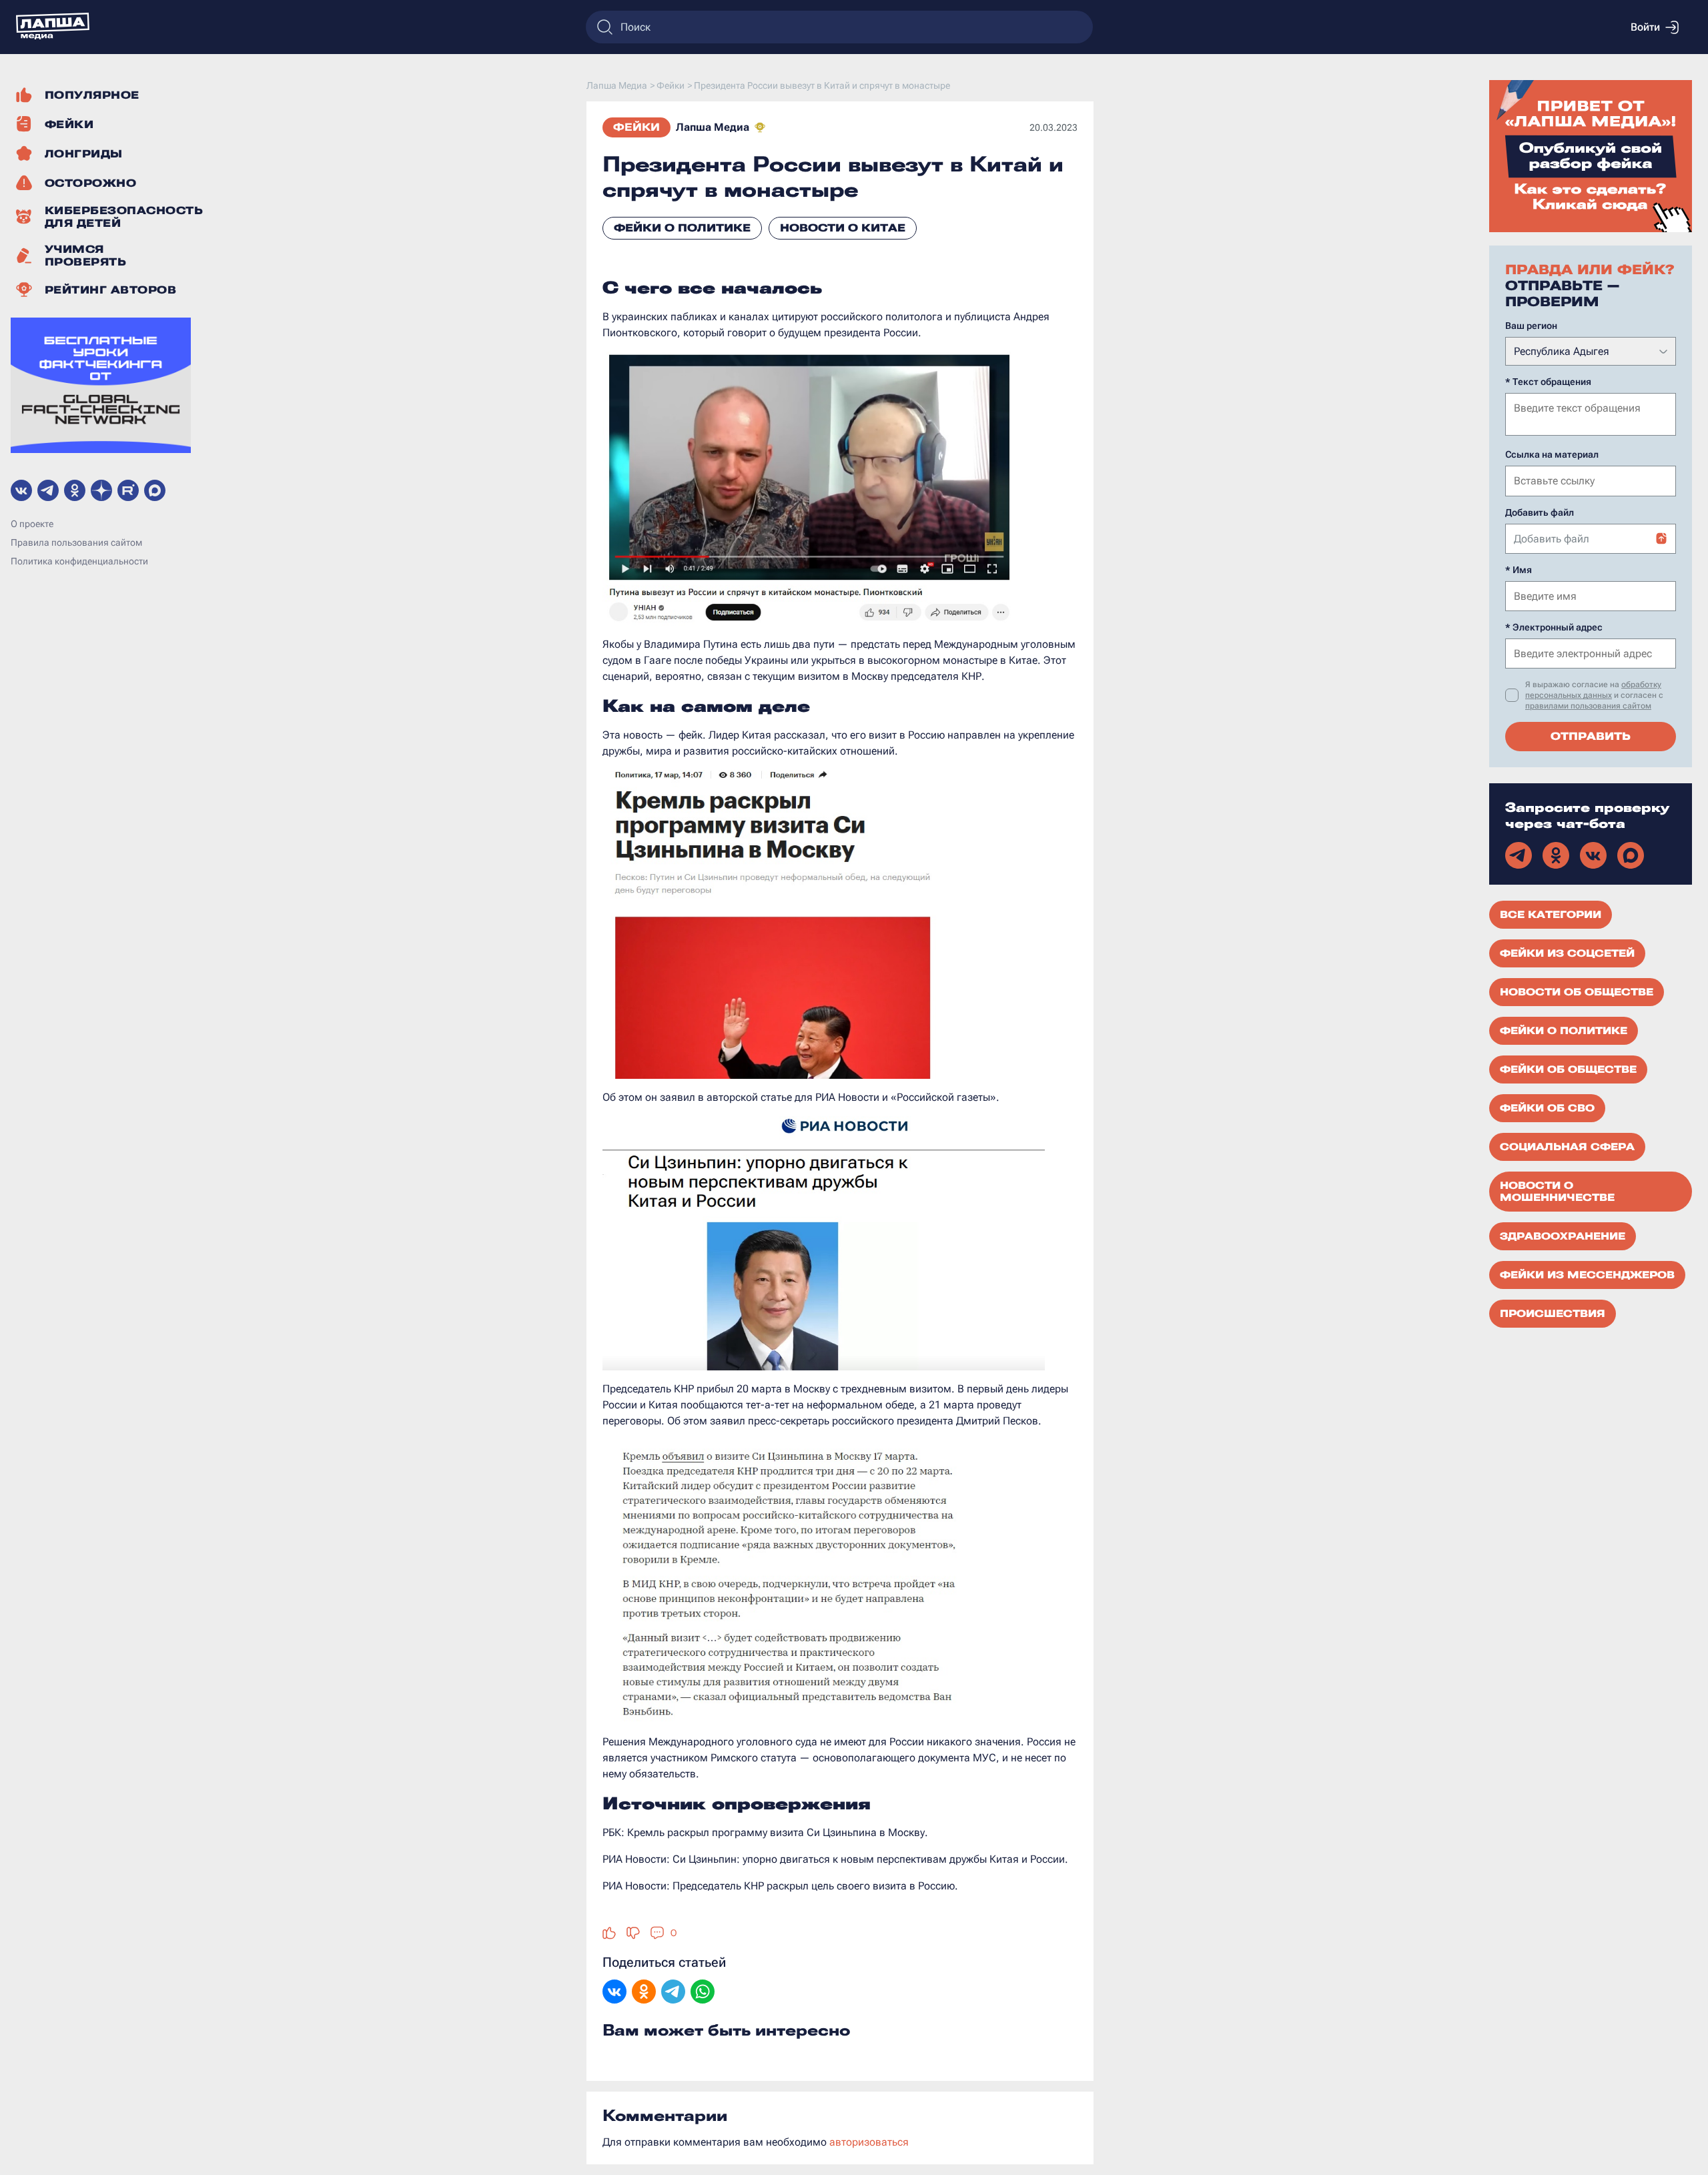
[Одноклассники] (644, 1993)
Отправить (1591, 736)
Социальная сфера (1567, 1147)
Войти (1645, 27)
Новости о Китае (843, 228)
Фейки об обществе (1568, 1069)
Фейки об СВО (1547, 1108)
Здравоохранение (1563, 1236)
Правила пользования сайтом (76, 542)
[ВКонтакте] (614, 1993)
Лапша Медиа (713, 127)
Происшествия (1553, 1314)
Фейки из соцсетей (1567, 953)
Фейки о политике (682, 228)
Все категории (1551, 915)
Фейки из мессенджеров (1587, 1275)
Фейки (636, 127)
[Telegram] (673, 1993)
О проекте (32, 524)
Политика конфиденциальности (79, 561)
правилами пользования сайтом (1588, 706)
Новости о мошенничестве (1557, 1192)
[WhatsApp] (703, 1993)
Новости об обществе (1577, 992)
